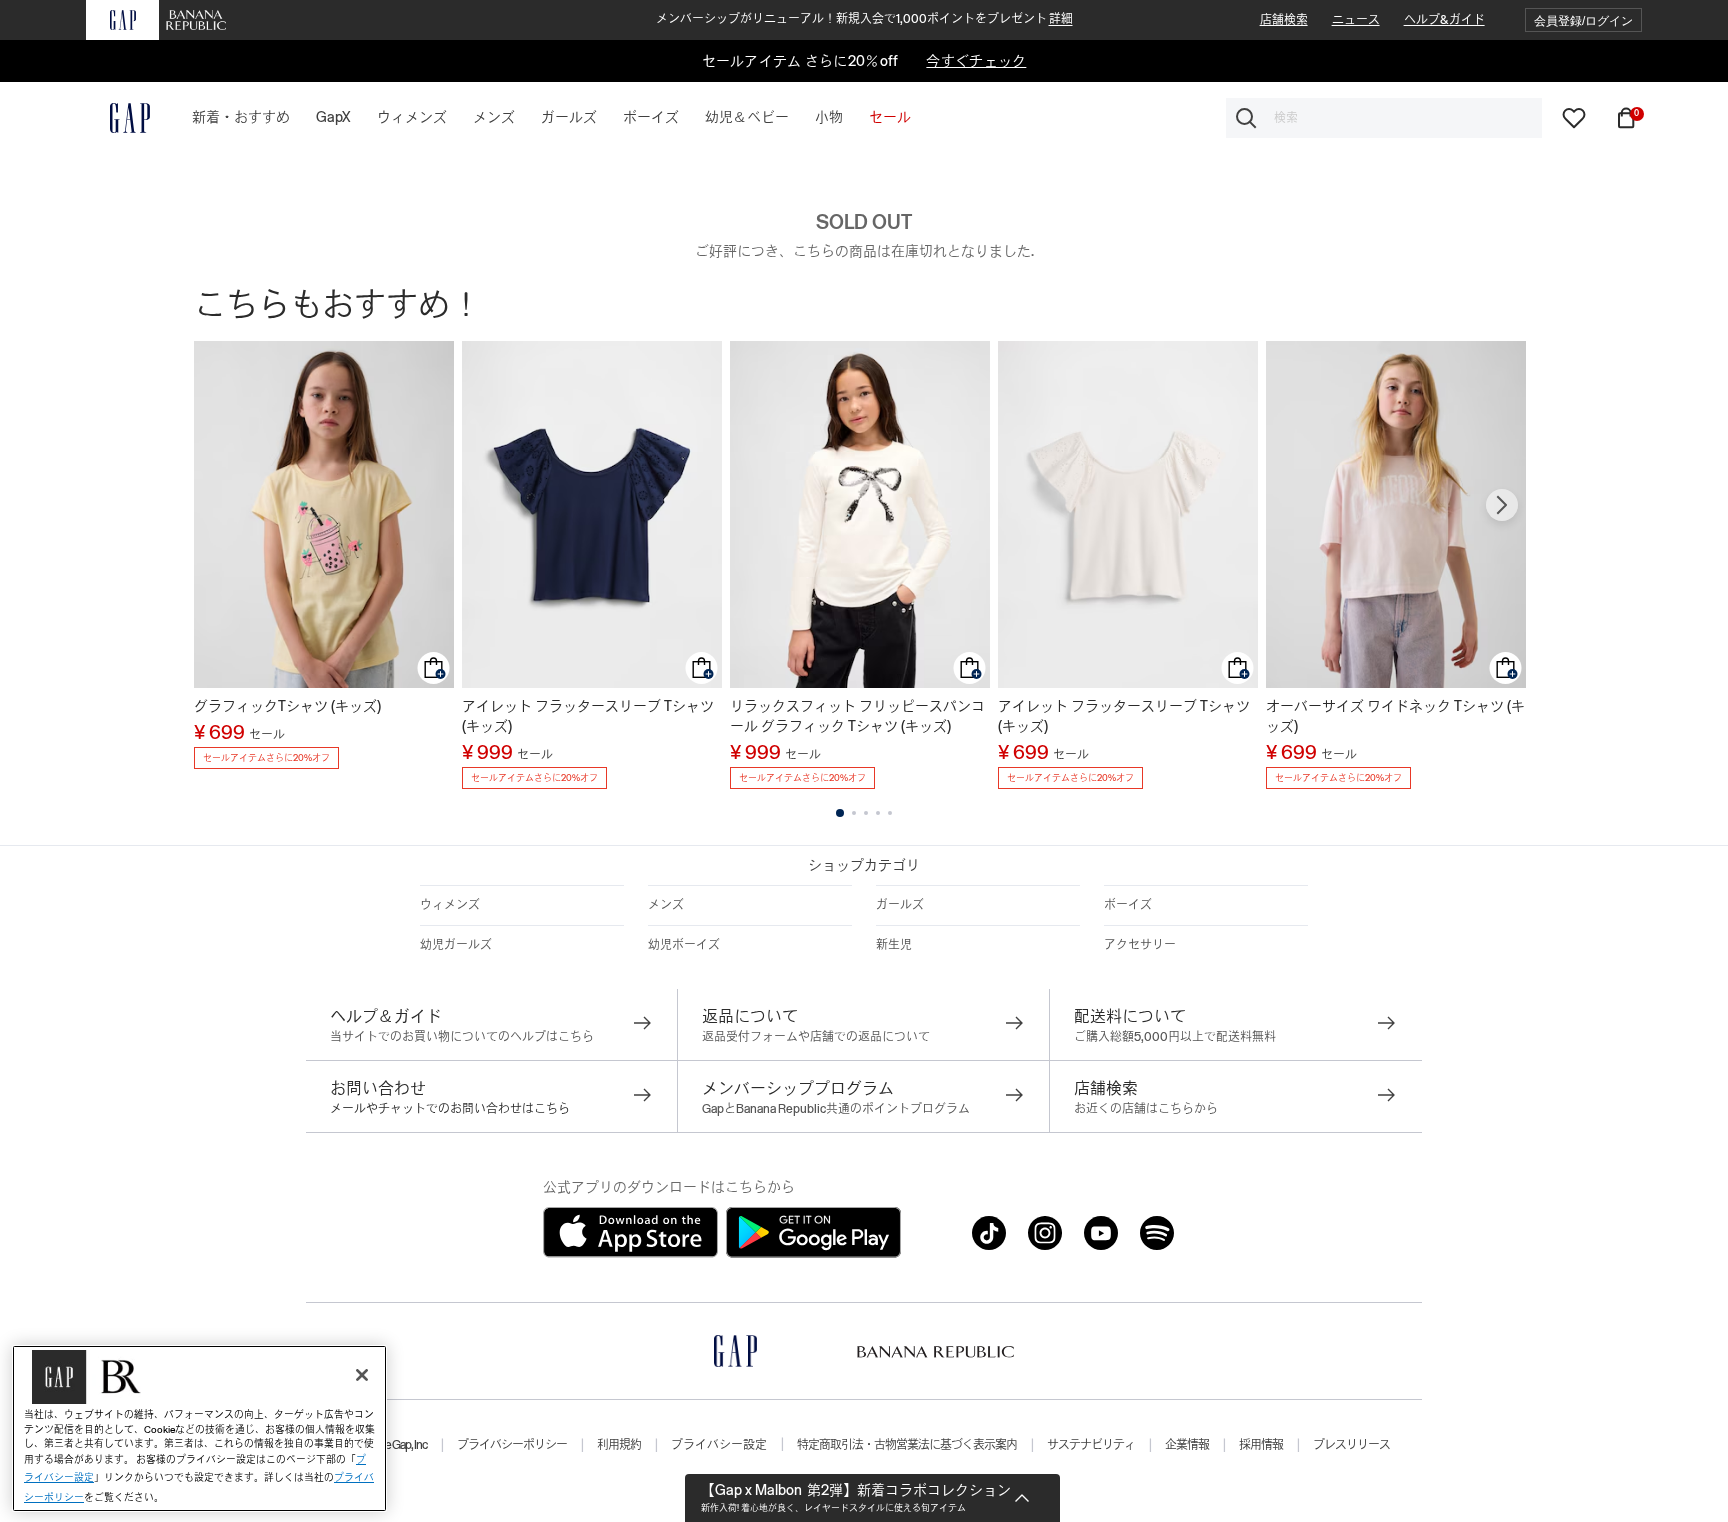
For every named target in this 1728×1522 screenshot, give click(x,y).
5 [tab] (890, 813)
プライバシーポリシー (512, 1445)
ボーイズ (1128, 905)
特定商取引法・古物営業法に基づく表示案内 (907, 1445)
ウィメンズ (450, 905)
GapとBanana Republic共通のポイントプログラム (836, 1109)
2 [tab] (854, 813)
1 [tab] (840, 813)
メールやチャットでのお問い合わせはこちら (450, 1109)
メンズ (666, 905)
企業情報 (1187, 1445)
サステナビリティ (1091, 1445)
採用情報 (1261, 1445)
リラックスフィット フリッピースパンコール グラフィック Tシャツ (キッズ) (857, 716)
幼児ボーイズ (684, 945)
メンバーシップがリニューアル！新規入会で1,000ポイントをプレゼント (864, 19)
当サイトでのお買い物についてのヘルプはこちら (462, 1037)
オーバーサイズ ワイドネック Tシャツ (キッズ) (1395, 716)
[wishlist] (1574, 117)
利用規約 (619, 1445)
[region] (199, 1428)
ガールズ (900, 905)
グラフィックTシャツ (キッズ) (287, 706)
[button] (1583, 20)
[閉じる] (362, 1375)
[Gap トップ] (118, 118)
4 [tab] (878, 813)
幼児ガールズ (456, 945)
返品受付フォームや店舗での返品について (816, 1037)
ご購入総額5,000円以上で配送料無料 (1175, 1037)
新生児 (894, 945)
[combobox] (1384, 118)
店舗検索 (1284, 20)
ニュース (1356, 20)
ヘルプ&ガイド (1444, 20)
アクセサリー (1140, 945)
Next (1502, 505)
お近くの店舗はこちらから (1146, 1109)
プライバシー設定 (719, 1445)
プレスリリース (1351, 1445)
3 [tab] (866, 813)
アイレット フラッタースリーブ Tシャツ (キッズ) (588, 716)
